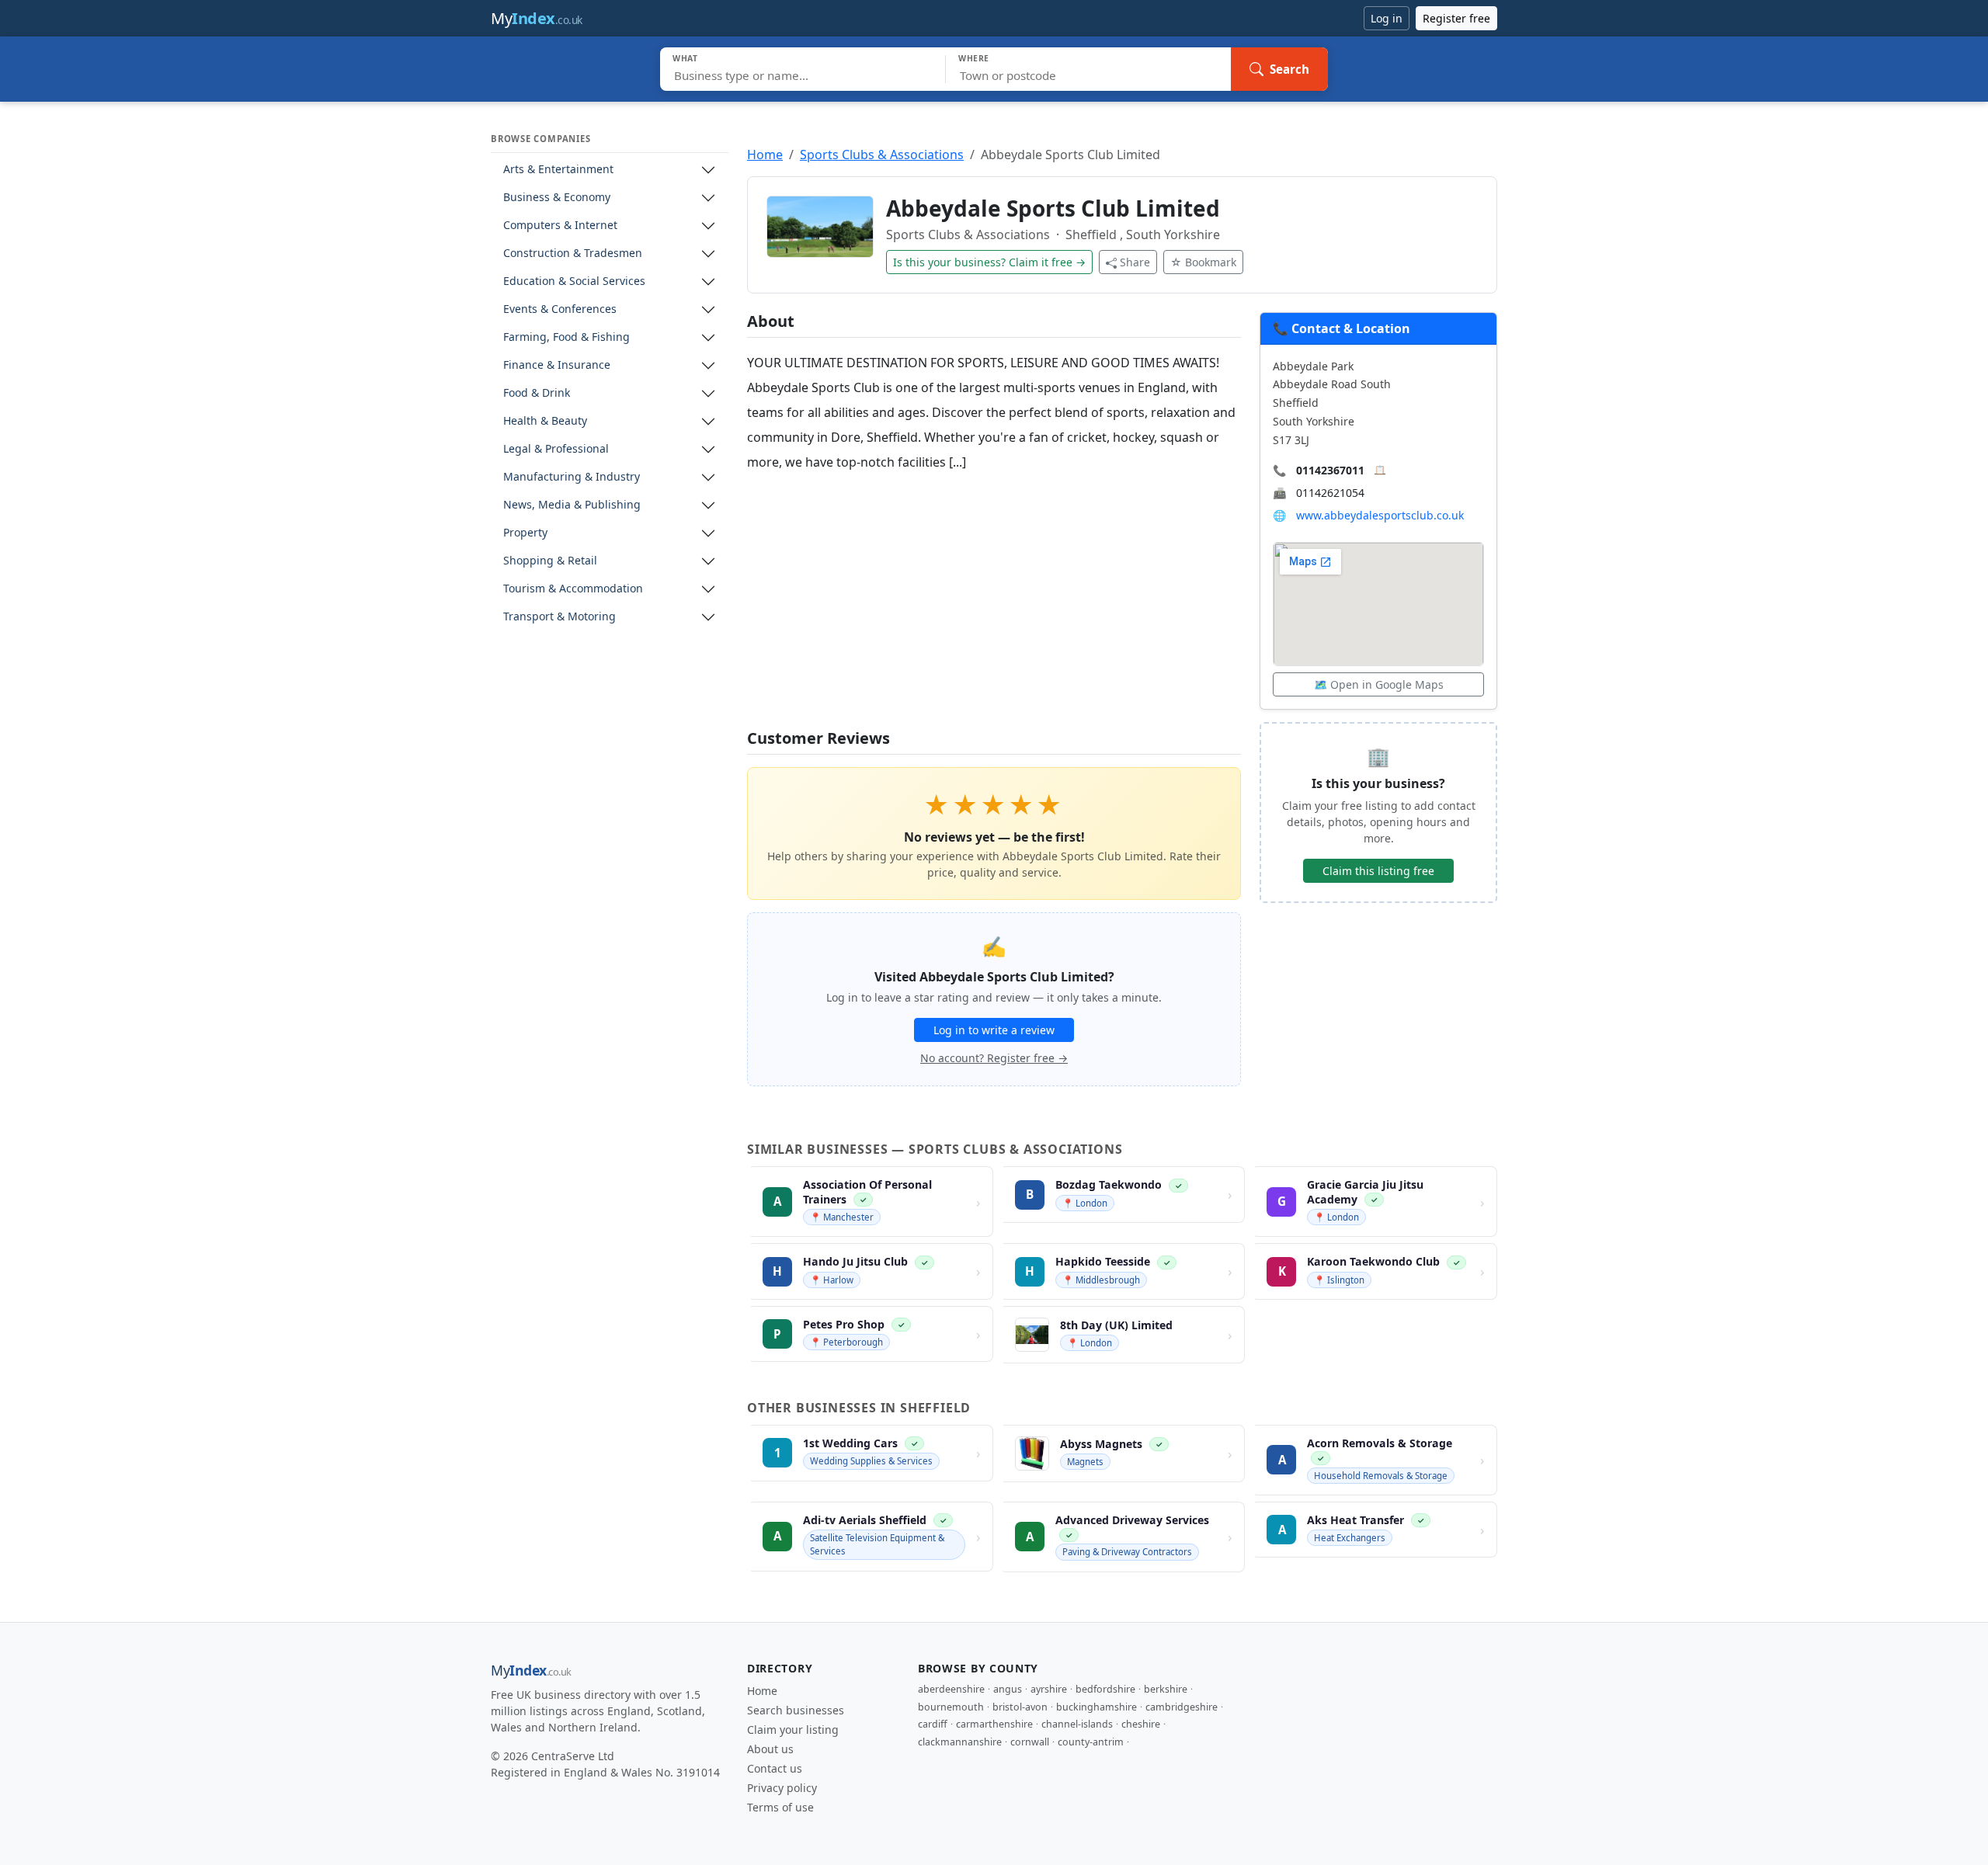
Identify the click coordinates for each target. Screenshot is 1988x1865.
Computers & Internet (560, 226)
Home (765, 155)
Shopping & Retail (550, 561)
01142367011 (1330, 470)
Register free (1456, 18)
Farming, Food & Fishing (567, 337)
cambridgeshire (1182, 1707)
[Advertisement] (994, 602)
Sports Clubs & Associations (882, 155)
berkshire (1166, 1689)
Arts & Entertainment (558, 170)
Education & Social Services (574, 281)
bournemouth (951, 1707)
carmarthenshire (994, 1724)
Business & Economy (557, 198)
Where (974, 58)
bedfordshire (1105, 1689)
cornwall (1030, 1742)
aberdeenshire (951, 1689)
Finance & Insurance (557, 365)
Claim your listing (793, 1730)
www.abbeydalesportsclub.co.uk (1380, 515)
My (537, 18)
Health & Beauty (545, 421)
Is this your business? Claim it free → (989, 262)
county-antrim (1091, 1742)
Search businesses (796, 1710)
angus (1008, 1689)
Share (1135, 262)
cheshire (1141, 1724)
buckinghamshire (1097, 1707)
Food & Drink (537, 393)
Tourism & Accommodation (573, 589)
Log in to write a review (994, 1030)
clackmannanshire (960, 1742)
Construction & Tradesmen (573, 254)
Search (1289, 69)
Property (525, 533)
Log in (1387, 18)
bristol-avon (1020, 1707)
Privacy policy (782, 1788)
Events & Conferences (560, 309)
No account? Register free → (994, 1058)
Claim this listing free (1378, 871)
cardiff (933, 1724)
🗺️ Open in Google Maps (1379, 684)
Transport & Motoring (560, 617)
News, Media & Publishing (572, 505)
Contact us (775, 1768)
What (685, 58)
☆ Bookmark (1203, 262)
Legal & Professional (556, 449)
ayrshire (1049, 1689)
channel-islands (1077, 1724)
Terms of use (780, 1807)
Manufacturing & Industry (572, 477)
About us (770, 1749)
